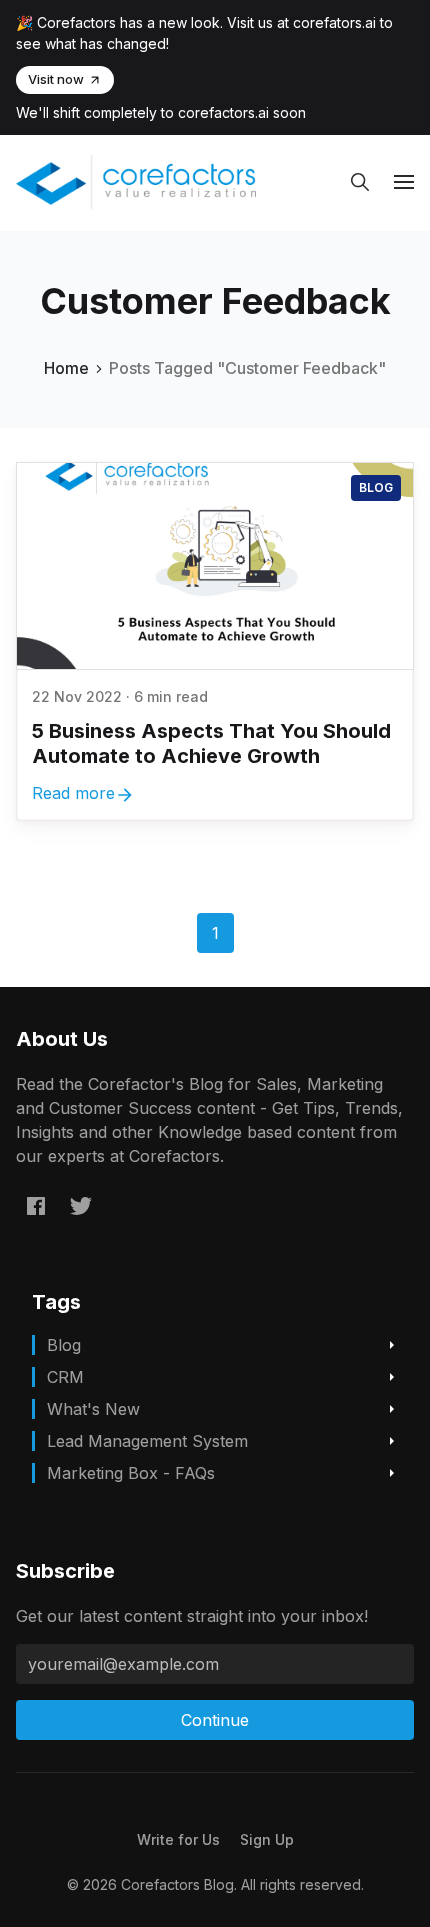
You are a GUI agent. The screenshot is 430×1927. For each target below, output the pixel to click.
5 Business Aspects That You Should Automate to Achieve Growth (211, 743)
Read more (73, 793)
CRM (65, 1377)
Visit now (56, 79)
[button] (360, 182)
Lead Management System (147, 1441)
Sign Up (267, 1839)
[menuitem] (178, 1839)
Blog (376, 487)
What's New (93, 1409)
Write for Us (178, 1839)
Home (66, 368)
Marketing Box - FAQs (131, 1473)
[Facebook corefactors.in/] (36, 1205)
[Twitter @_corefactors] (81, 1205)
